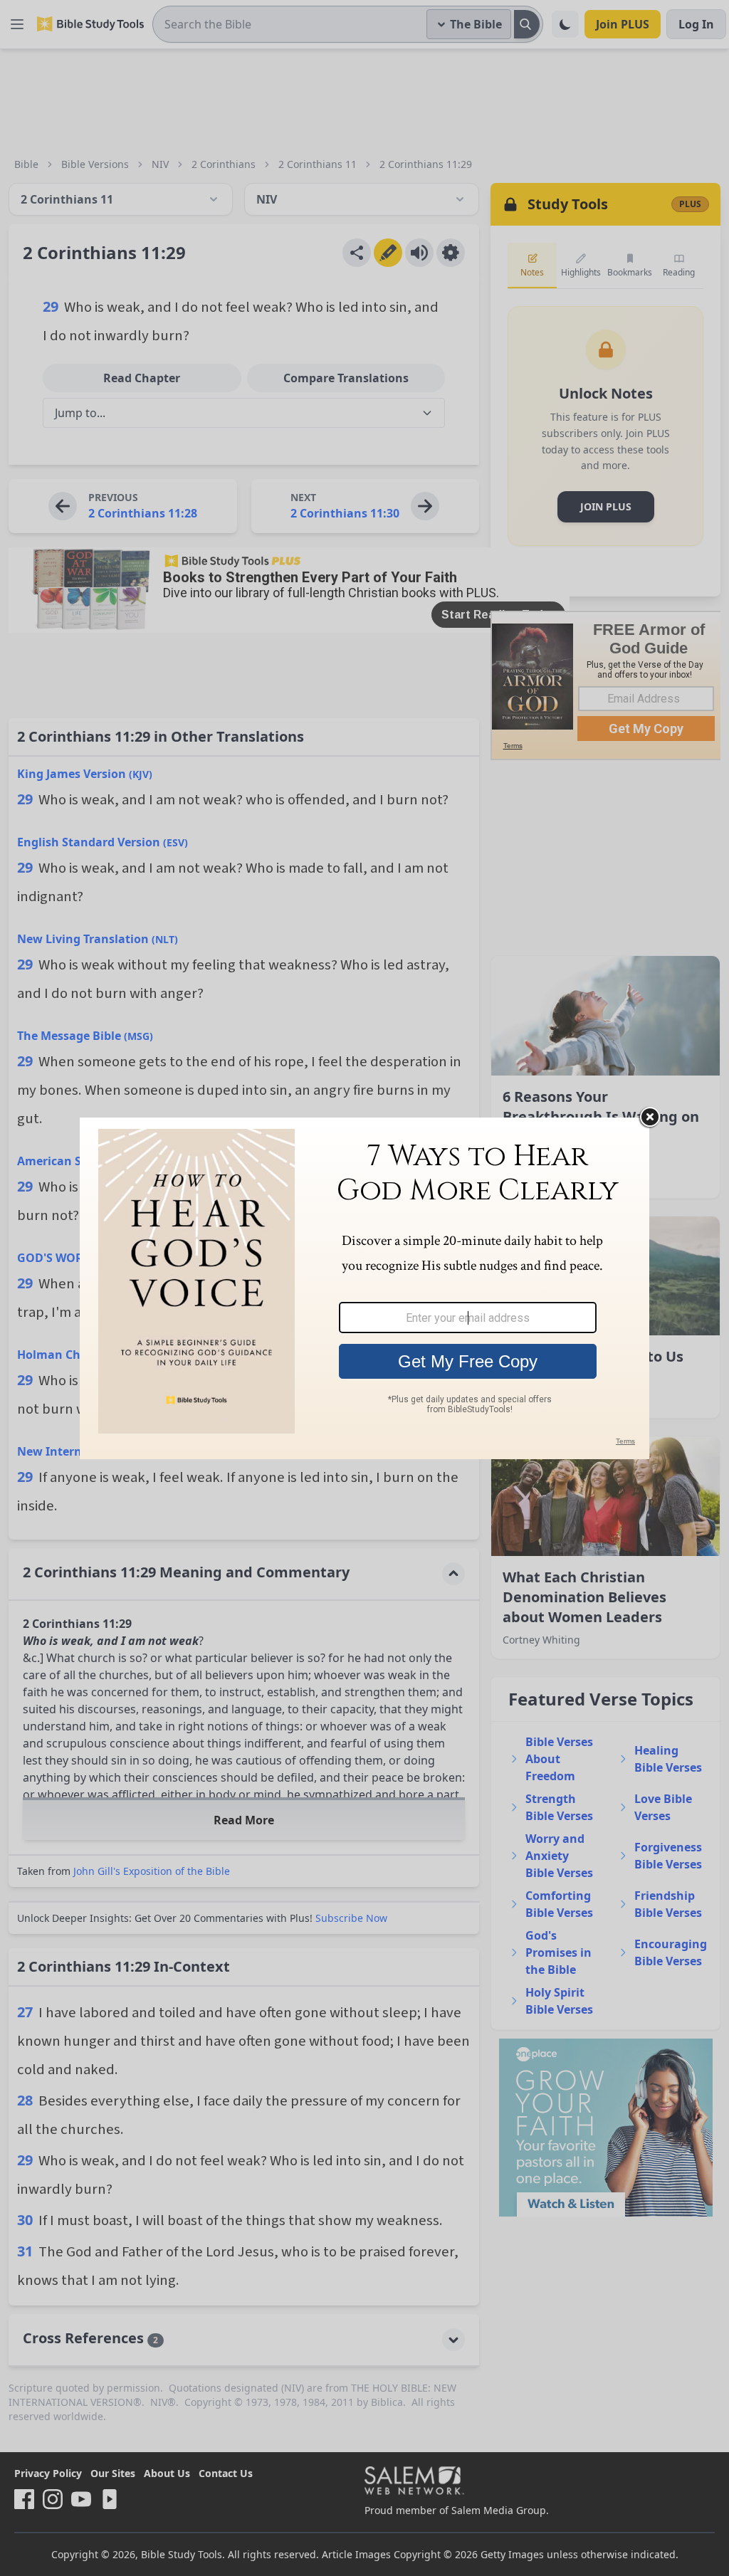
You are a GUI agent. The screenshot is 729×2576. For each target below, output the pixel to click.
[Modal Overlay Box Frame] (364, 1288)
